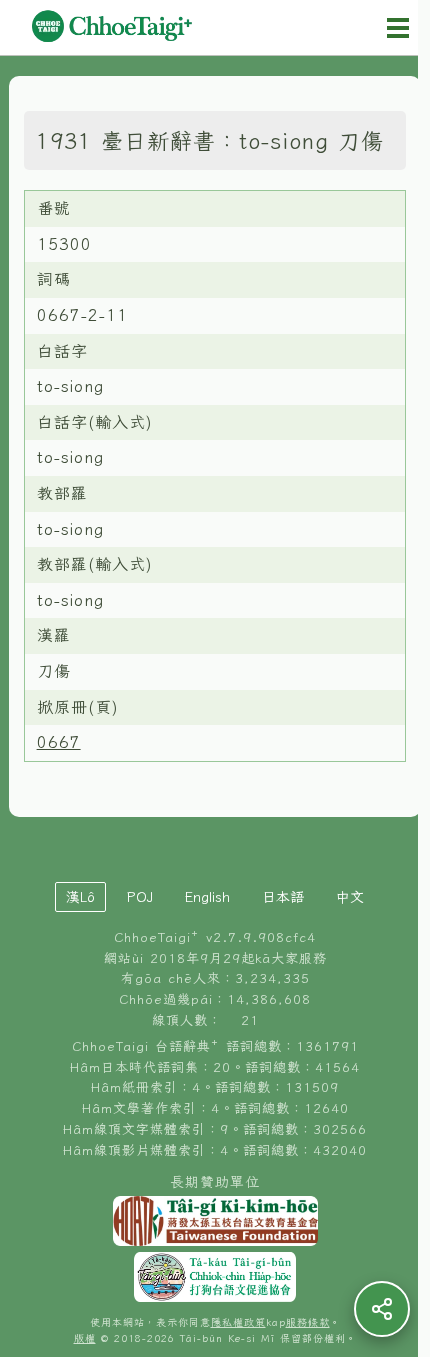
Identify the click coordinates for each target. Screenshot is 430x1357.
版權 (85, 1338)
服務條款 (308, 1322)
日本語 (283, 897)
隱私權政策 (238, 1322)
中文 (350, 897)
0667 (59, 742)
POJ (140, 897)
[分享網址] (382, 1309)
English (207, 897)
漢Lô (80, 897)
